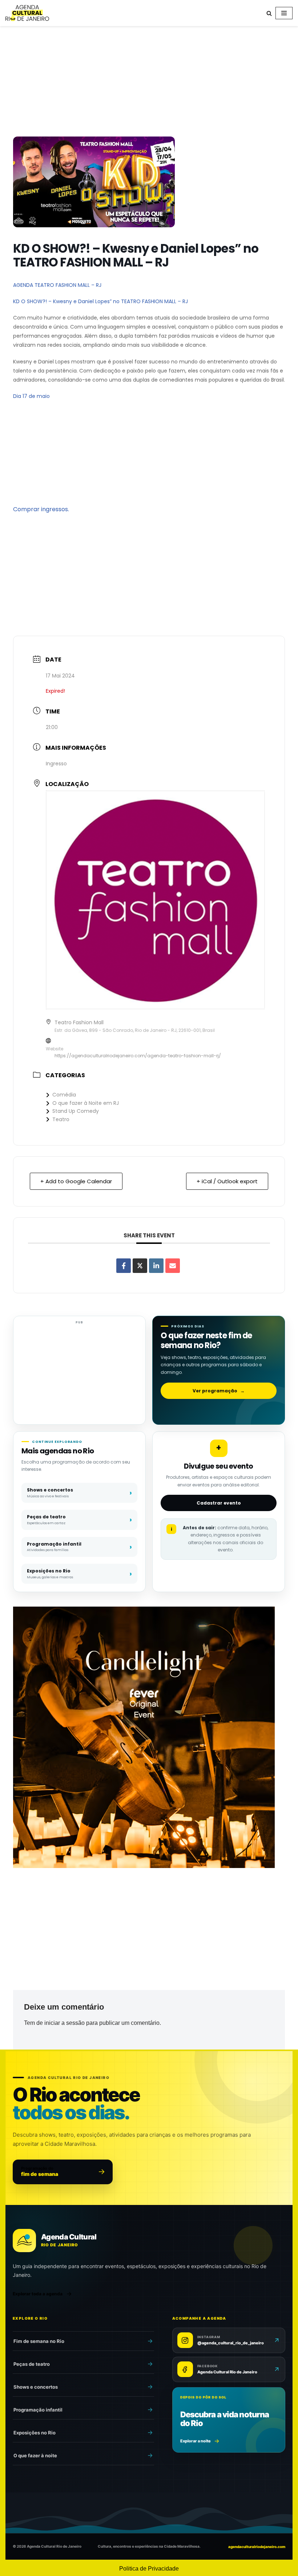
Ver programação (219, 1391)
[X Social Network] (140, 1266)
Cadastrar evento (219, 1503)
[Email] (173, 1266)
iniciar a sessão (65, 2023)
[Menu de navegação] (284, 13)
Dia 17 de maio (31, 396)
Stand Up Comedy (76, 1111)
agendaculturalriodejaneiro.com (257, 2547)
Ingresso (56, 764)
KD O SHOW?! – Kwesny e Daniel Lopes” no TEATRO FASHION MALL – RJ (100, 301)
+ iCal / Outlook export (227, 1181)
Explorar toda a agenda (38, 2294)
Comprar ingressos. (41, 509)
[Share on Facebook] (124, 1266)
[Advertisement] (149, 83)
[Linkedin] (156, 1266)
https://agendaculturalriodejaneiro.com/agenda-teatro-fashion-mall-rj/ (138, 1056)
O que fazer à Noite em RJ (86, 1103)
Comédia (64, 1095)
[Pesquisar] (269, 13)
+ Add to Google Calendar (76, 1181)
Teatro (61, 1119)
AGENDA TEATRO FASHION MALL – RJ (57, 285)
